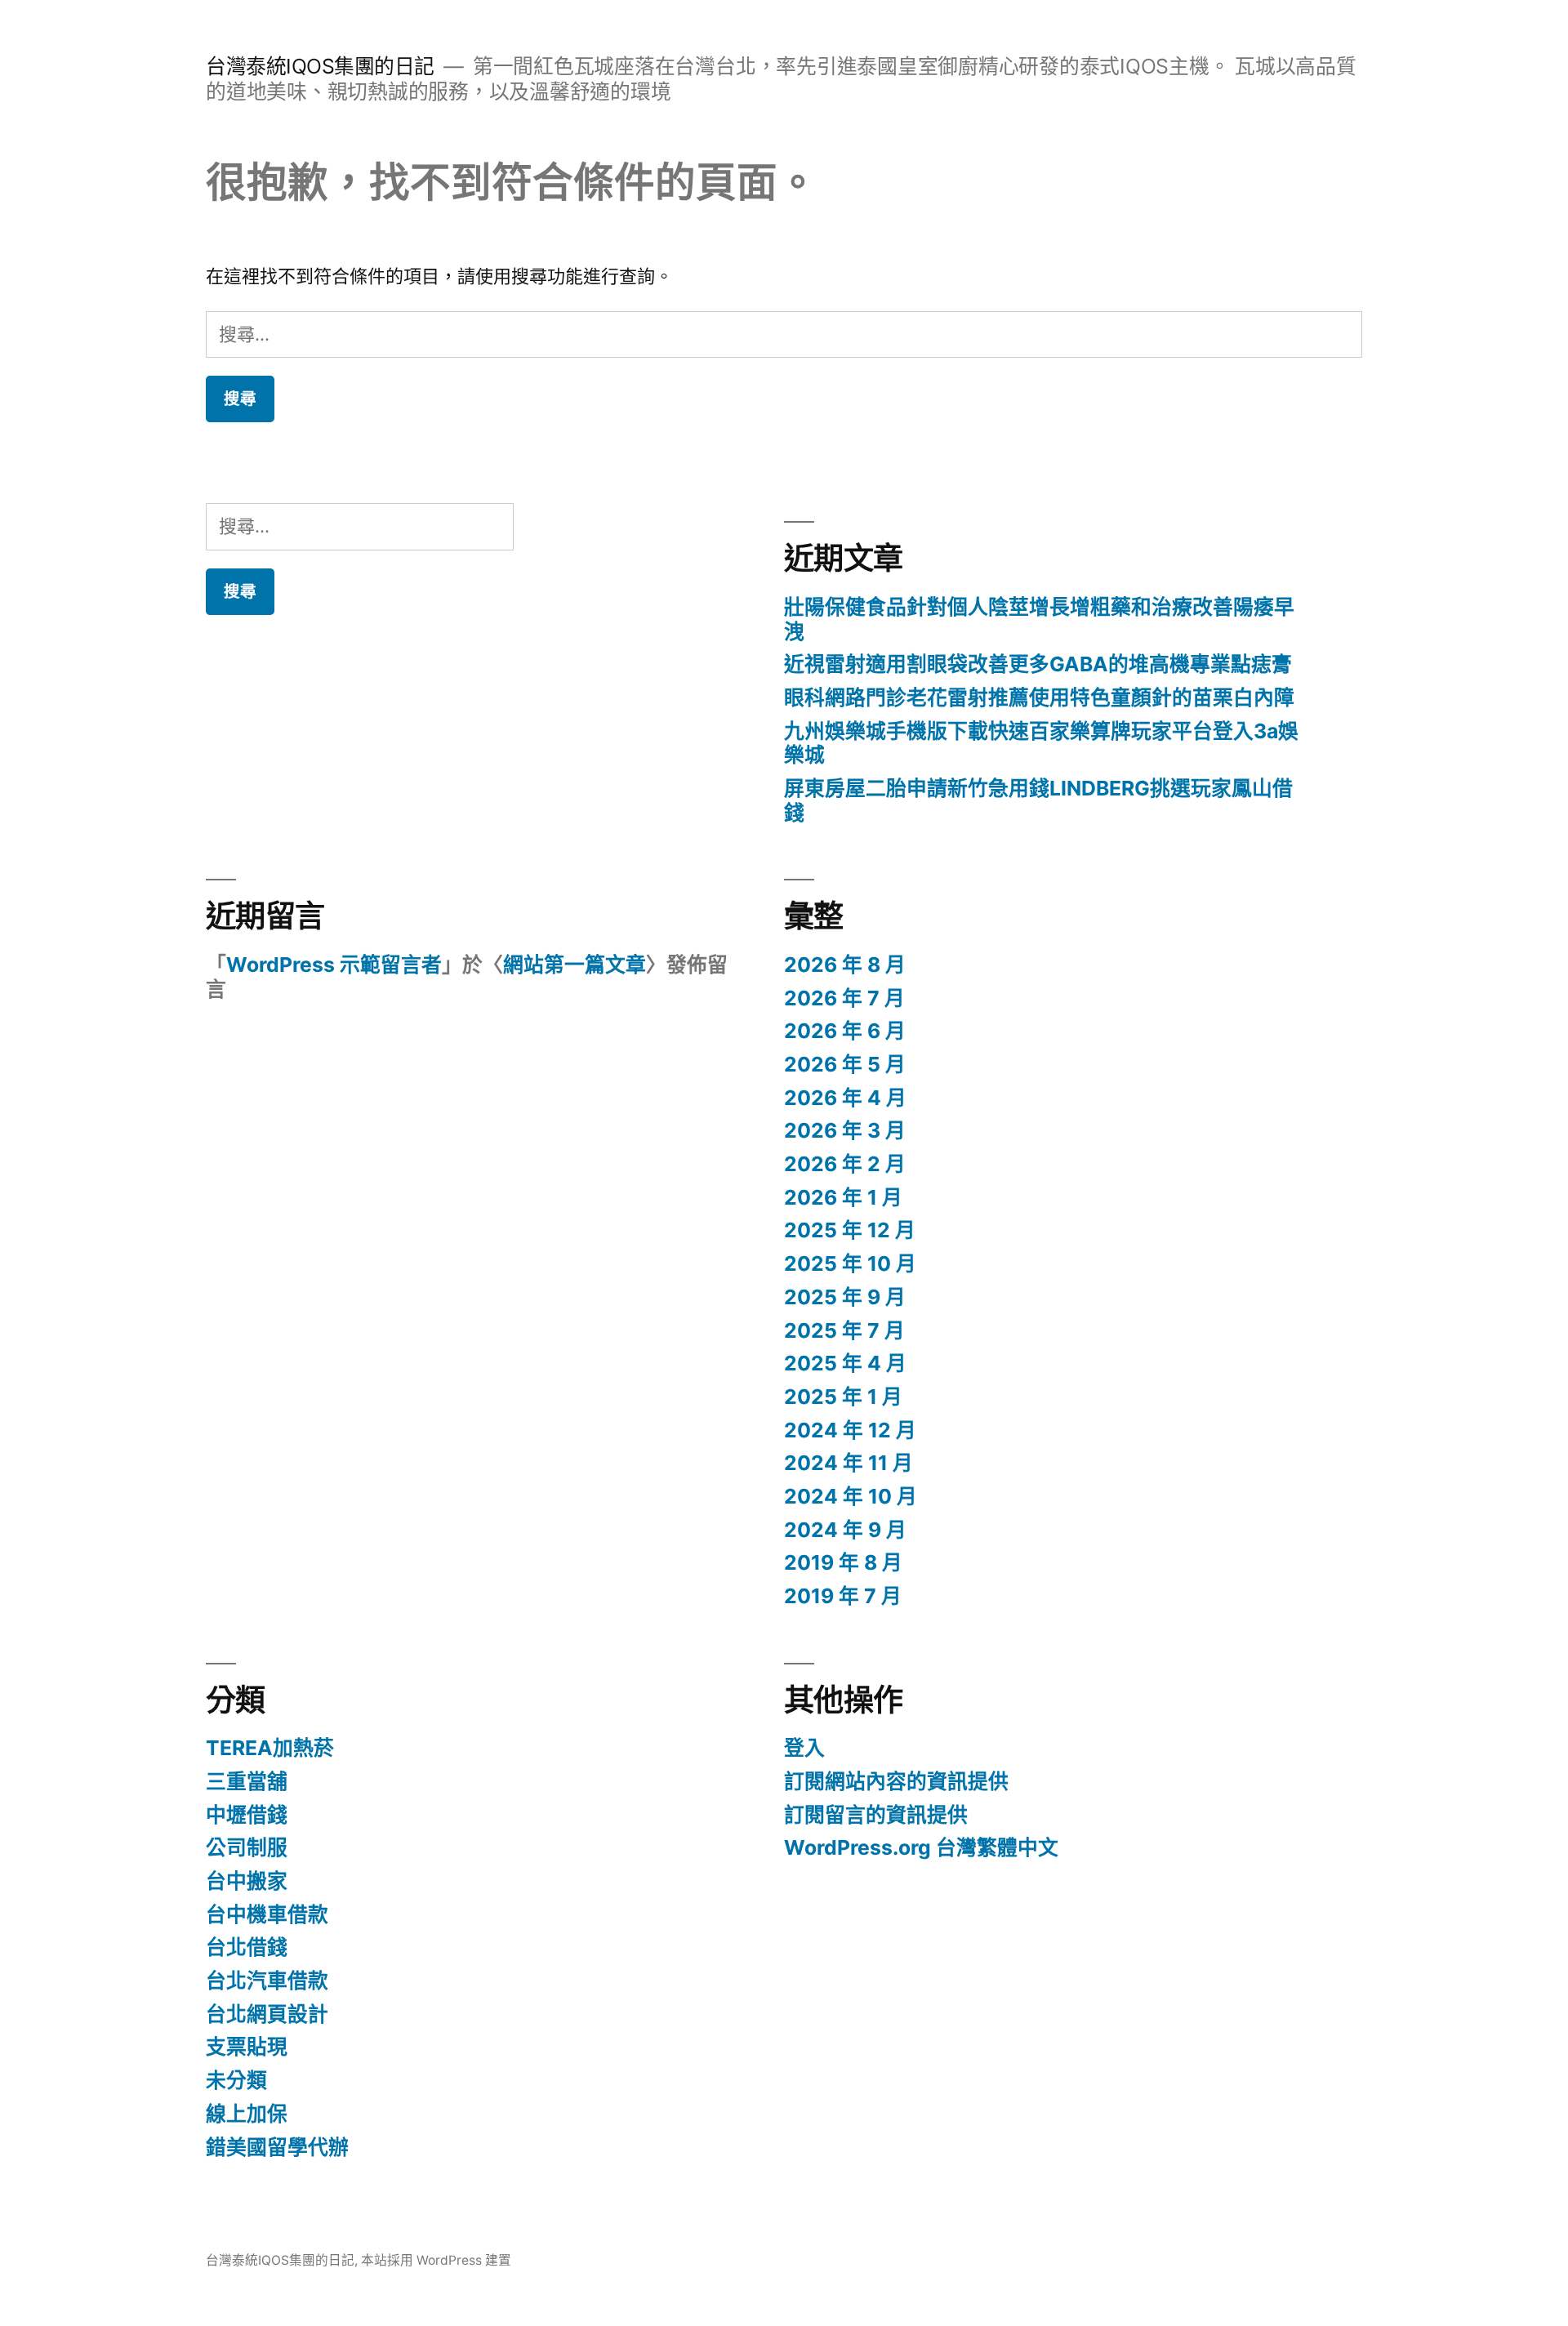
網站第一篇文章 (575, 965)
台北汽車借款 (267, 1981)
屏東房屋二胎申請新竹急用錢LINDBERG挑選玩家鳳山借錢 (1038, 800)
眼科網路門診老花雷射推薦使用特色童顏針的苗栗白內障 (1039, 697)
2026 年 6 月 (845, 1031)
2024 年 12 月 (850, 1430)
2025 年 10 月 (850, 1263)
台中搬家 (247, 1881)
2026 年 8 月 (845, 965)
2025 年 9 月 (845, 1297)
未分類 (236, 2080)
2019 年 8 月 (843, 1562)
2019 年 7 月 (843, 1596)
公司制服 (247, 1847)
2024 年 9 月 (845, 1530)
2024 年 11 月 (849, 1463)
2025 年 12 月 (850, 1230)
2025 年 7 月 (844, 1330)
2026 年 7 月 (844, 998)
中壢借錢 (247, 1815)
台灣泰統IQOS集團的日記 (320, 66)
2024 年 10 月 (851, 1496)
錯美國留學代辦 (277, 2147)
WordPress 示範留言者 (334, 965)
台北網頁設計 (267, 2014)
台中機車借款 (267, 1914)
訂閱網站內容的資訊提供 (896, 1781)
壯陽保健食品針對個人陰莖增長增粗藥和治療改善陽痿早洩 (1039, 619)
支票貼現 (247, 2047)
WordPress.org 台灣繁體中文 (921, 1847)
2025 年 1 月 (843, 1397)
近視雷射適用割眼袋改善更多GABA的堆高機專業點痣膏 (1038, 664)
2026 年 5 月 (845, 1064)
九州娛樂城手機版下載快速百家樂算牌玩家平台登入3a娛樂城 (1041, 743)
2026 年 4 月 (845, 1098)
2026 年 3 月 (845, 1130)
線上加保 (247, 2114)
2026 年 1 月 (843, 1197)
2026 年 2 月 (845, 1164)
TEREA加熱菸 (270, 1748)
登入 (804, 1748)
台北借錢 (247, 1947)
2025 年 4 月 (845, 1363)
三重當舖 (247, 1781)
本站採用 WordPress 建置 (436, 2260)
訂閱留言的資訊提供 (876, 1815)
